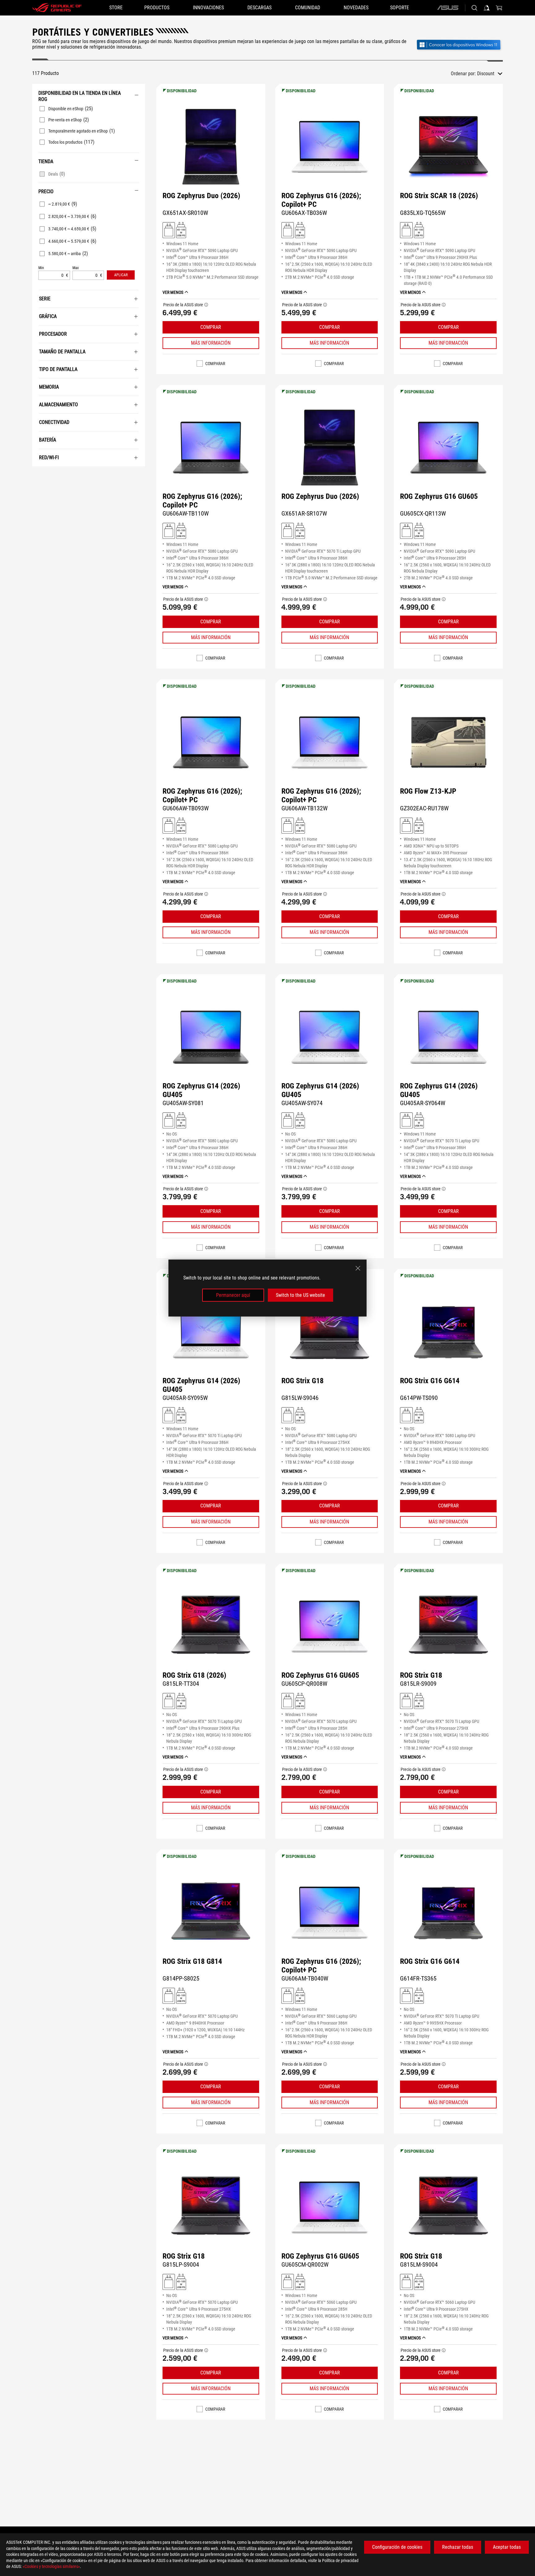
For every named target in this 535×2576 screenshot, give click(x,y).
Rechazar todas (458, 2547)
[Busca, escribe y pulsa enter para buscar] (474, 8)
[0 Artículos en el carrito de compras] (499, 8)
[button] (121, 275)
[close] (358, 1268)
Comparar (215, 364)
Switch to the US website (300, 1295)
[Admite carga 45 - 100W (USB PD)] (181, 230)
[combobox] (490, 74)
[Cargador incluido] (169, 230)
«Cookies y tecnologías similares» (51, 2566)
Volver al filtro (39, 476)
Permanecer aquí (233, 1295)
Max (76, 268)
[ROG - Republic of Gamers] (57, 8)
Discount (486, 74)
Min (41, 268)
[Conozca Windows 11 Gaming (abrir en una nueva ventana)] (459, 45)
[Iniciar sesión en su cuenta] (487, 8)
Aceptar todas (507, 2547)
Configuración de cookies (397, 2547)
